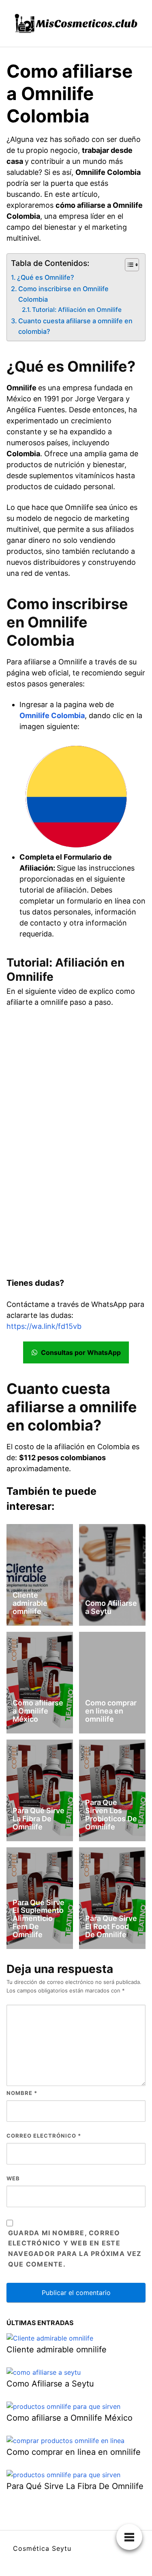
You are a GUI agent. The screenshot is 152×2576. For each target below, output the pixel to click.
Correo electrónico (44, 2136)
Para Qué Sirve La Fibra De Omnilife (39, 1819)
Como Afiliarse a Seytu (111, 1607)
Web (13, 2178)
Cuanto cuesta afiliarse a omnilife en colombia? (75, 326)
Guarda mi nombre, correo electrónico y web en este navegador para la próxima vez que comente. (75, 2249)
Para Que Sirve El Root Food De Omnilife (111, 1926)
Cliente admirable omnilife (30, 1603)
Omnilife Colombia (52, 715)
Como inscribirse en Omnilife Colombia (63, 294)
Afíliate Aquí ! (76, 822)
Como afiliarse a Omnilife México (38, 1711)
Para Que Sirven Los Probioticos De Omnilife (111, 1814)
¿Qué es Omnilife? (46, 277)
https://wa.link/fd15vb (44, 1326)
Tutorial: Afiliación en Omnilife (77, 310)
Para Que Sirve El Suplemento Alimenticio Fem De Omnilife (39, 1918)
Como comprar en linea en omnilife (111, 1711)
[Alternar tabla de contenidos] (128, 265)
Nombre (22, 2093)
